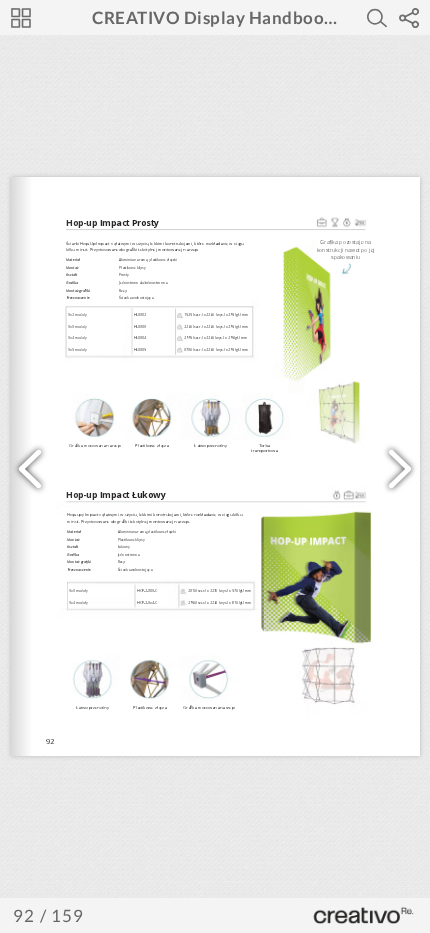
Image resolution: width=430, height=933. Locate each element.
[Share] (409, 18)
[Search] (377, 18)
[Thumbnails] (21, 18)
